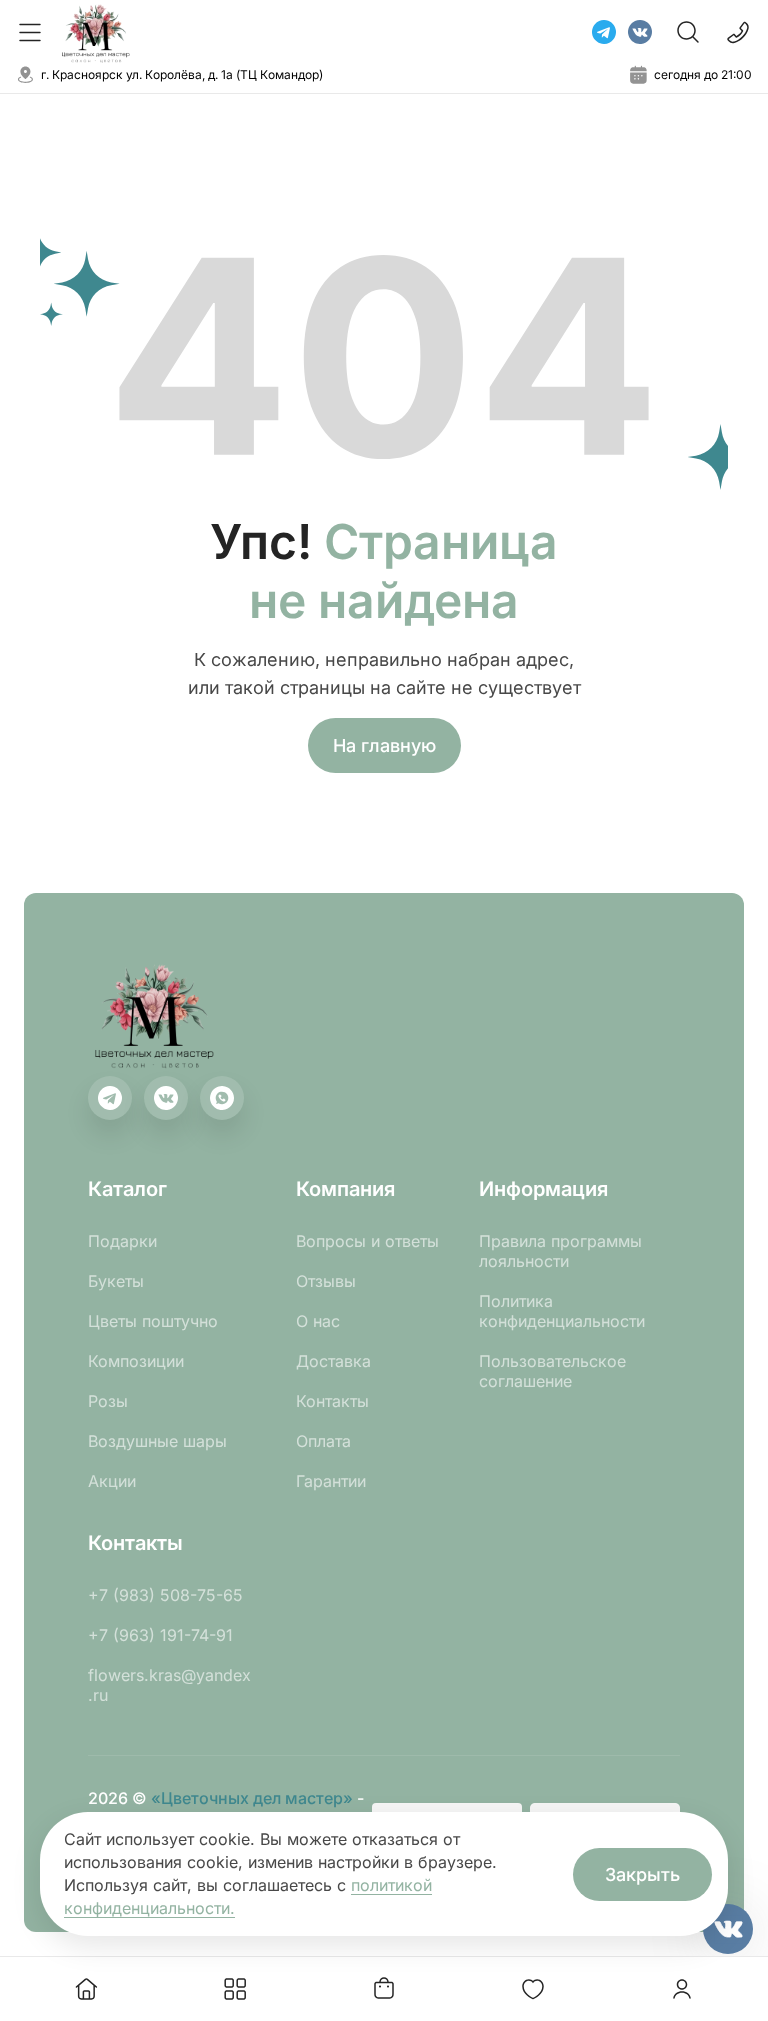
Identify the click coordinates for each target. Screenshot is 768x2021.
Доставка (333, 1361)
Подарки (122, 1241)
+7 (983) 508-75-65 (165, 1595)
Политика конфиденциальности (562, 1311)
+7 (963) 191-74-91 (160, 1635)
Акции (112, 1481)
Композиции (136, 1361)
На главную (384, 745)
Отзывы (326, 1281)
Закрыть (642, 1874)
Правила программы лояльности (560, 1251)
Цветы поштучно (153, 1321)
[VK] (640, 32)
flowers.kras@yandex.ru (169, 1685)
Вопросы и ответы (367, 1241)
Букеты (116, 1281)
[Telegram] (604, 32)
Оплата (323, 1441)
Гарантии (331, 1481)
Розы (108, 1401)
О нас (318, 1321)
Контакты (332, 1401)
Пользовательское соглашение (552, 1371)
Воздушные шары (157, 1441)
